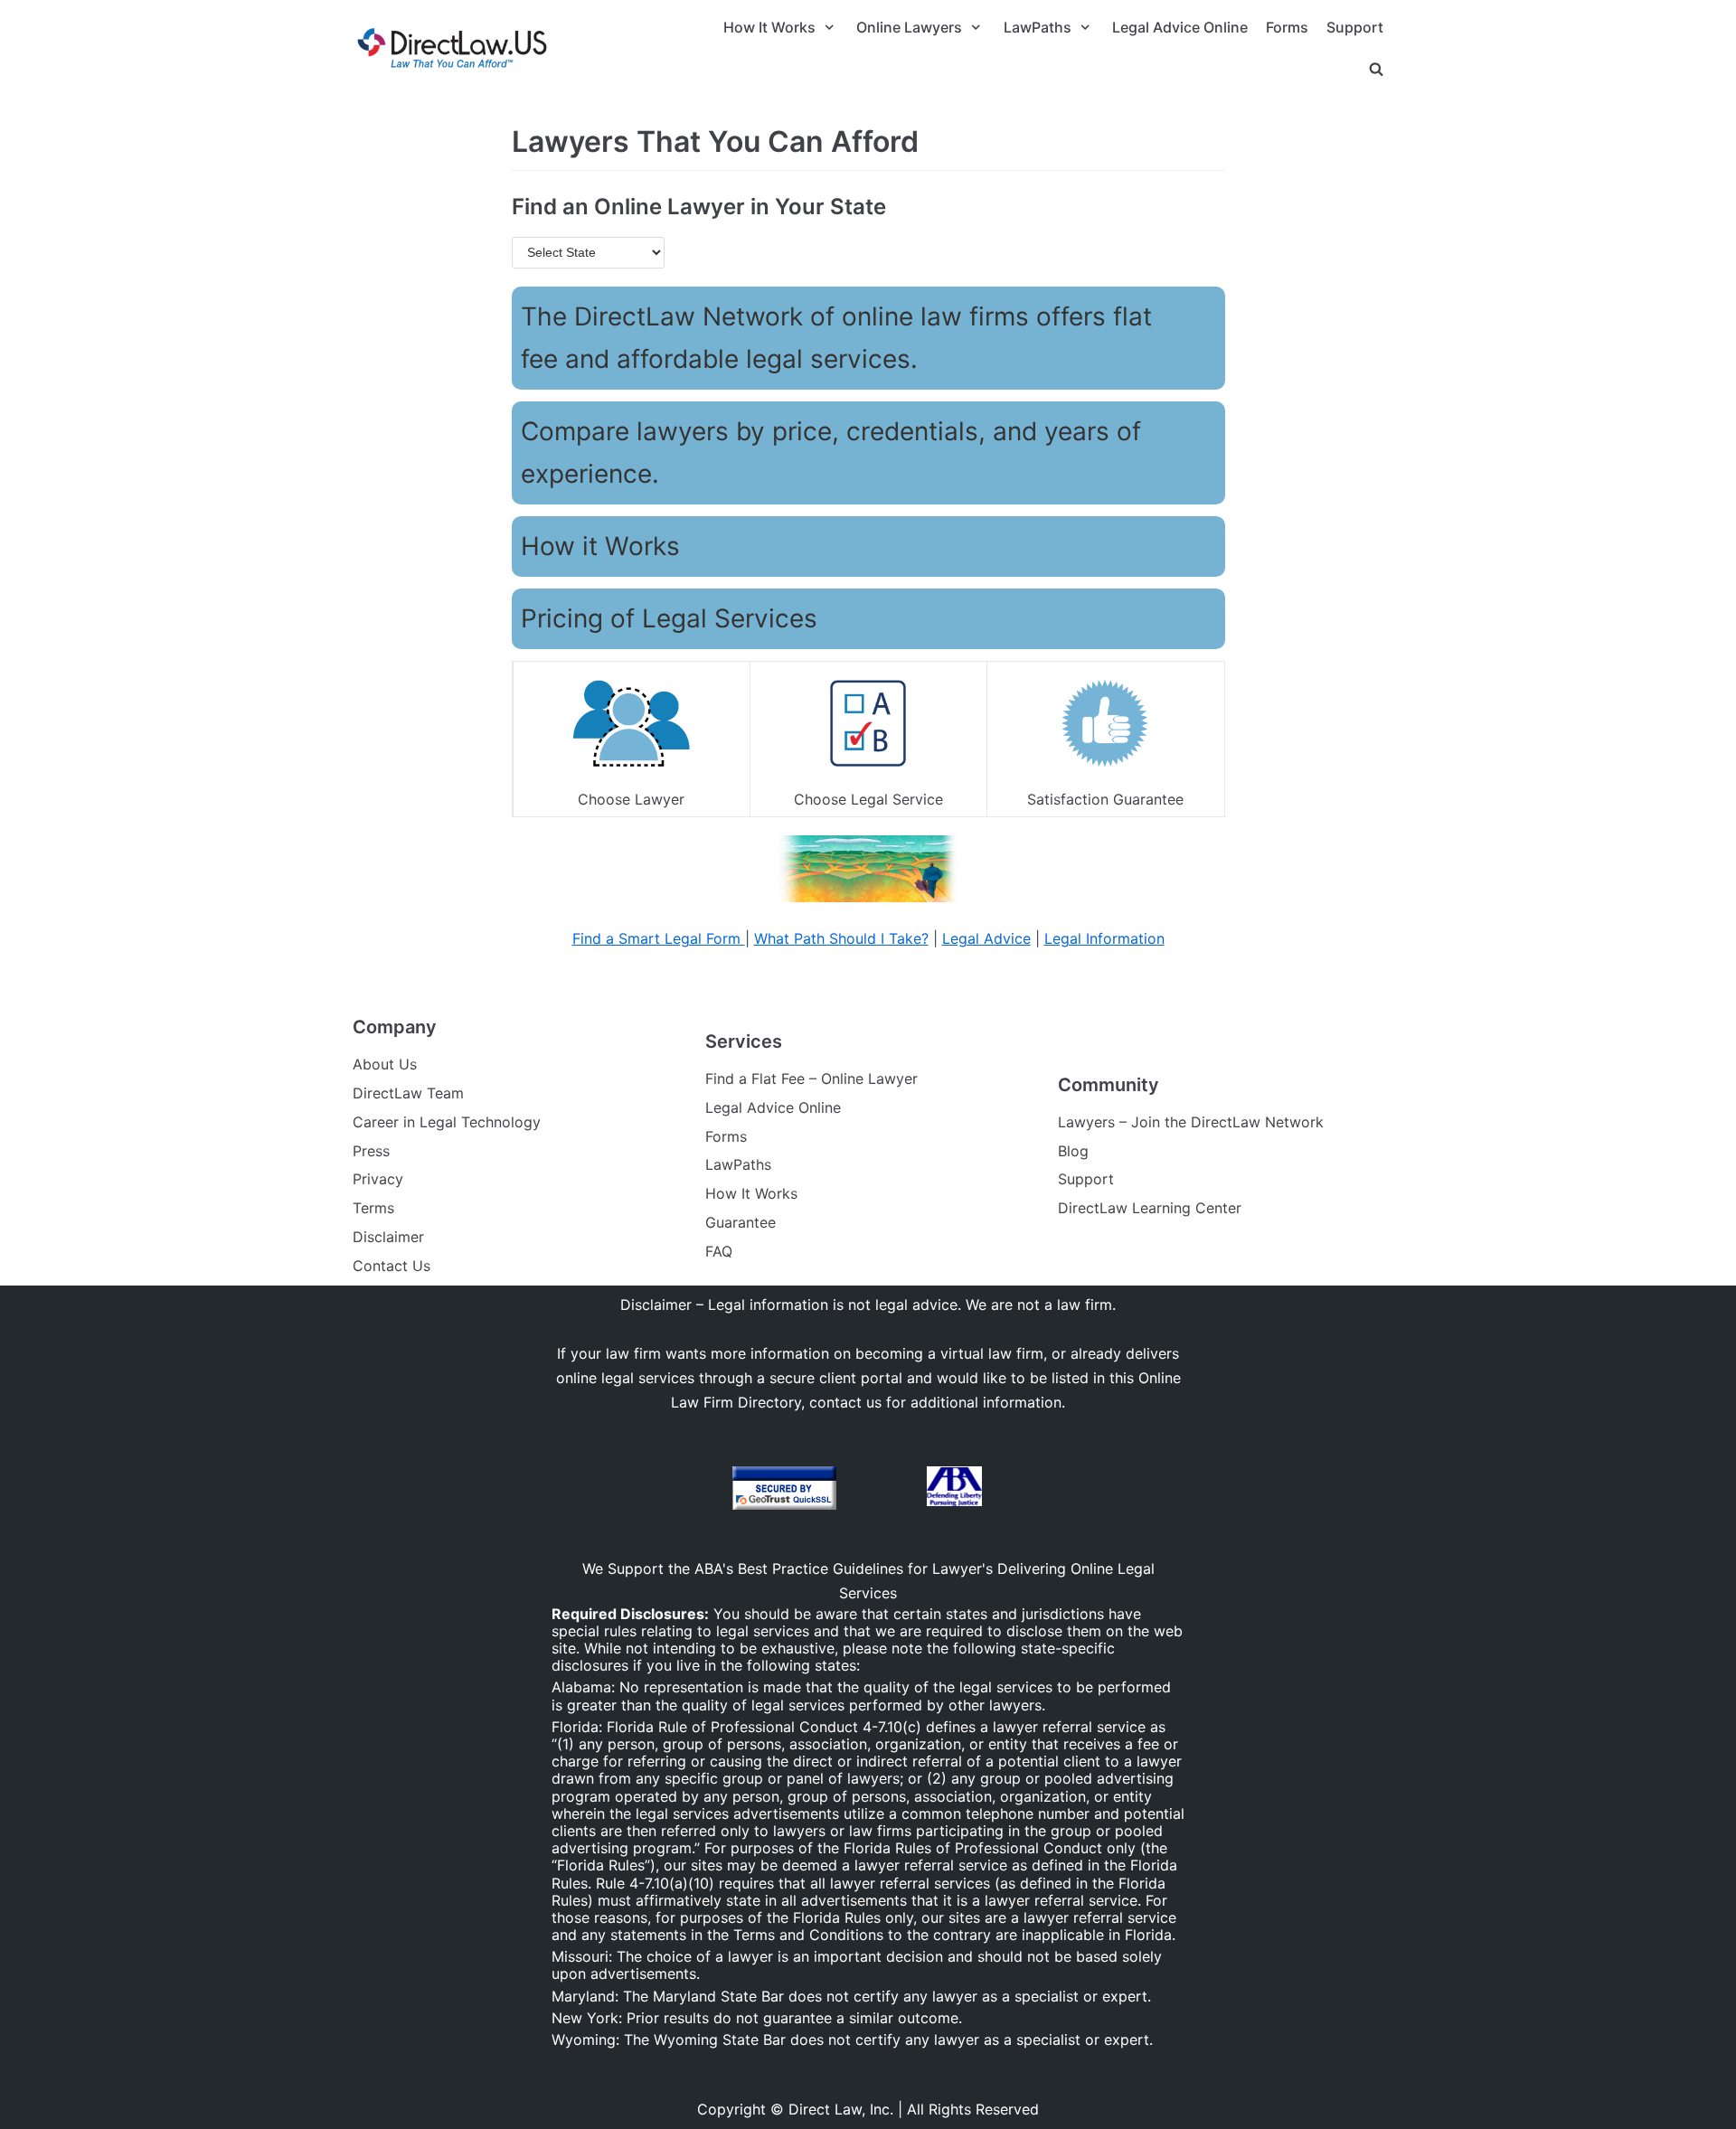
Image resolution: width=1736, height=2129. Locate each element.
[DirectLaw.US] (452, 48)
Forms (1287, 27)
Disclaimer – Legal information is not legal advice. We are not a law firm (866, 1305)
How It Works (751, 1193)
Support (1355, 27)
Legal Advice (986, 938)
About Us (385, 1064)
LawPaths (738, 1164)
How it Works (600, 546)
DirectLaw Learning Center (1150, 1208)
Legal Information (1104, 938)
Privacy (378, 1179)
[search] (1376, 68)
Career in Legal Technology (447, 1122)
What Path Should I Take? (841, 938)
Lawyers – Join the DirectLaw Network (1191, 1122)
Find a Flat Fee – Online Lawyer (811, 1079)
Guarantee (741, 1222)
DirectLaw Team (408, 1093)
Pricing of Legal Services (669, 618)
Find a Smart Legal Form (659, 938)
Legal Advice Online (1180, 27)
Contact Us (392, 1266)
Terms (373, 1208)
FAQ (719, 1251)
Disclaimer (388, 1237)
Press (371, 1151)
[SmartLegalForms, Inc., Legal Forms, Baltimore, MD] (882, 1489)
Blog (1073, 1151)
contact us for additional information (935, 1402)
